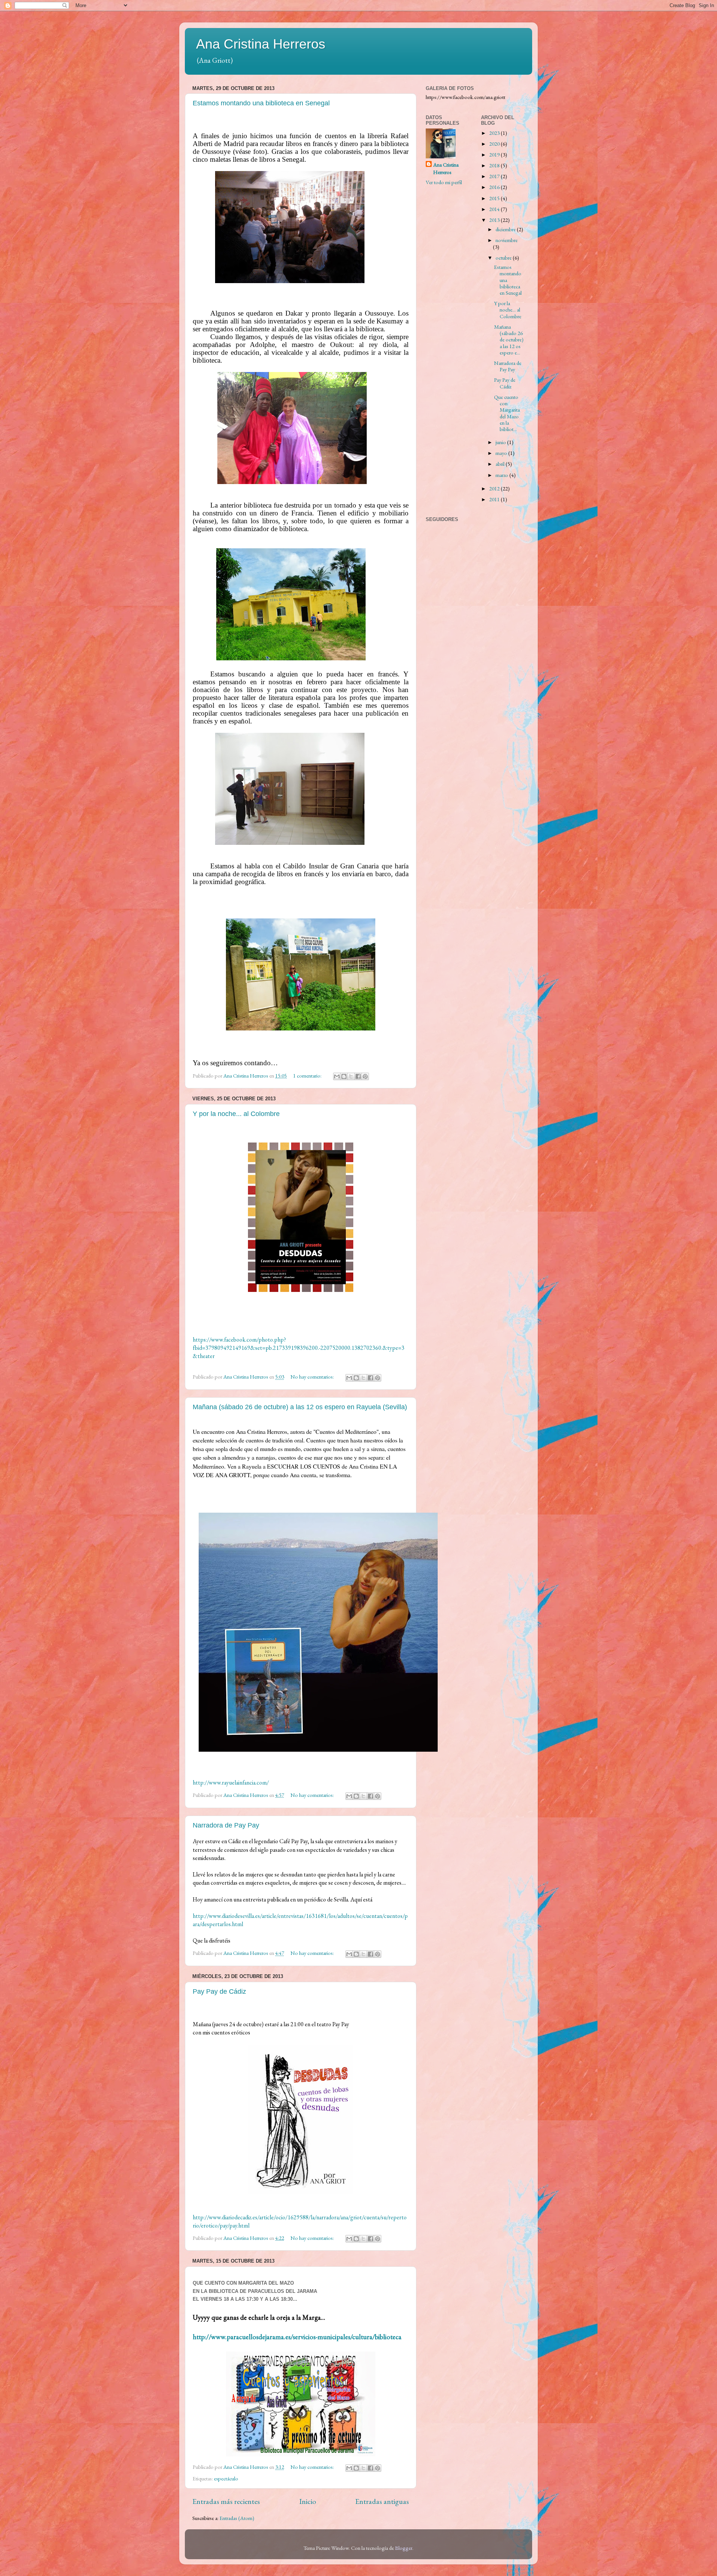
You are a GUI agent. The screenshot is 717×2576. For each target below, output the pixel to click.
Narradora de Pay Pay (226, 1825)
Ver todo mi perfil (444, 182)
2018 (495, 165)
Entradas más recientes (226, 2501)
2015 (495, 198)
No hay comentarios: (313, 1377)
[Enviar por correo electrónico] (337, 1076)
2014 (495, 209)
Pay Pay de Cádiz (219, 1991)
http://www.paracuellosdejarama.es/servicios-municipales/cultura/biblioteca (297, 2337)
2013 (495, 220)
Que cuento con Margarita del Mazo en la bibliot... (507, 413)
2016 (495, 187)
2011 (495, 499)
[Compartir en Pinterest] (365, 1076)
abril (501, 464)
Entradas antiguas (382, 2501)
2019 (495, 154)
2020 (495, 144)
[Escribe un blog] (344, 1076)
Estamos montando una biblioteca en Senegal (261, 103)
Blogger (404, 2548)
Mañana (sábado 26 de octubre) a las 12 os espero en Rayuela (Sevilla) (300, 1407)
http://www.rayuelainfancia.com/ (231, 1783)
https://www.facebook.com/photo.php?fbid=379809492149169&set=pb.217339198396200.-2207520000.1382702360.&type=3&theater (299, 1348)
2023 (495, 133)
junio (501, 442)
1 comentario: (308, 1075)
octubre (504, 258)
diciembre (506, 229)
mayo (502, 453)
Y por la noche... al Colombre (236, 1114)
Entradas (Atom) (237, 2518)
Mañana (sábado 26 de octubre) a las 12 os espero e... (509, 340)
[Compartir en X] (351, 1076)
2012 (495, 488)
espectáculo (226, 2478)
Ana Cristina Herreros (261, 44)
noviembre (507, 240)
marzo (502, 475)
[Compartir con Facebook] (358, 1076)
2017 (495, 176)
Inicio (308, 2501)
